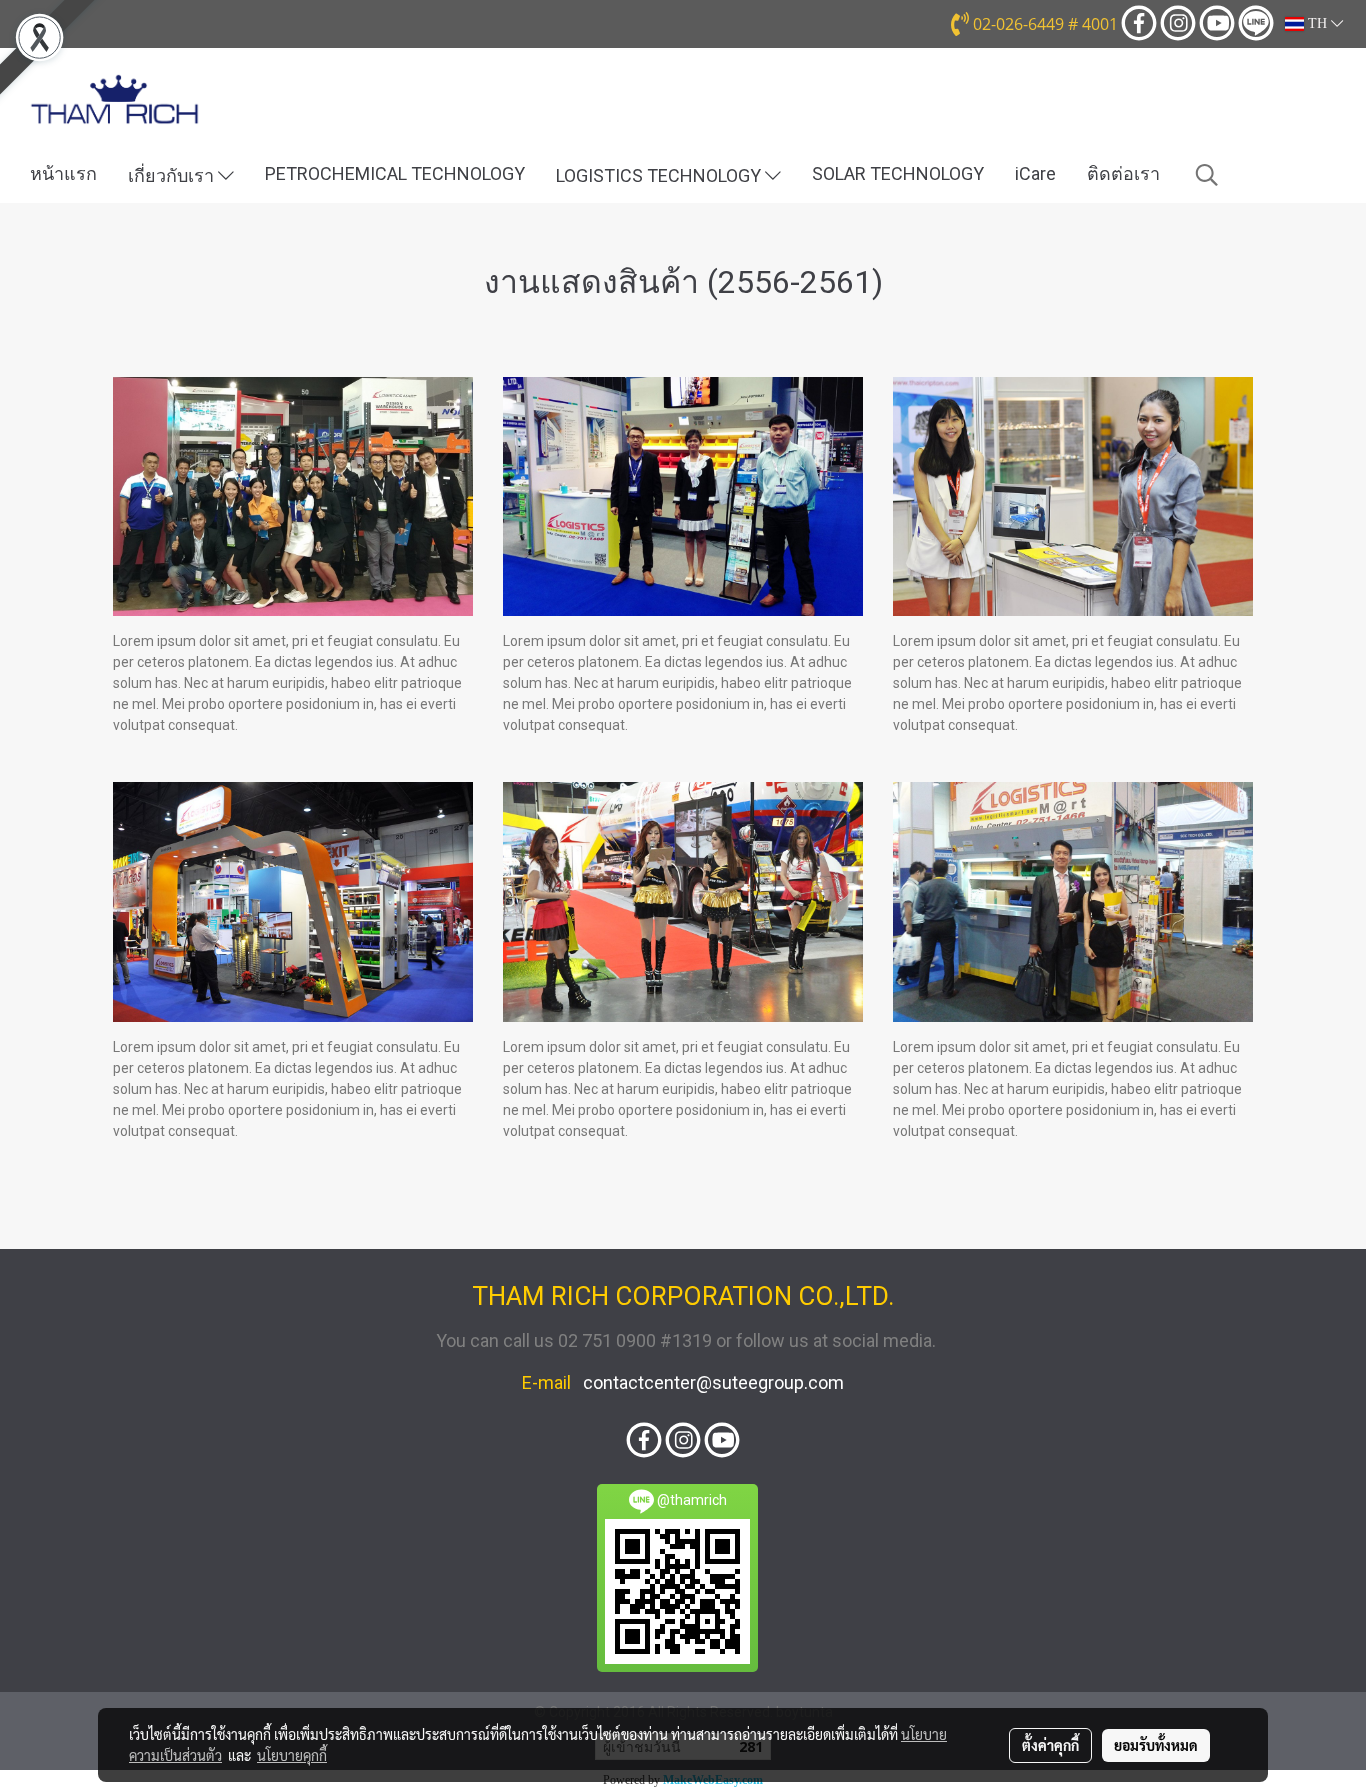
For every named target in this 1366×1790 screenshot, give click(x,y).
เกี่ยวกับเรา (173, 175)
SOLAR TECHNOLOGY (898, 173)
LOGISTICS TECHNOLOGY (660, 175)
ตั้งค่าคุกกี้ (1050, 1745)
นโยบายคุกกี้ (292, 1755)
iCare (1035, 173)
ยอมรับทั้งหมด (1156, 1745)
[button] (1207, 175)
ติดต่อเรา (1123, 173)
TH (1317, 23)
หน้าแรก (63, 173)
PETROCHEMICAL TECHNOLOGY (395, 173)
